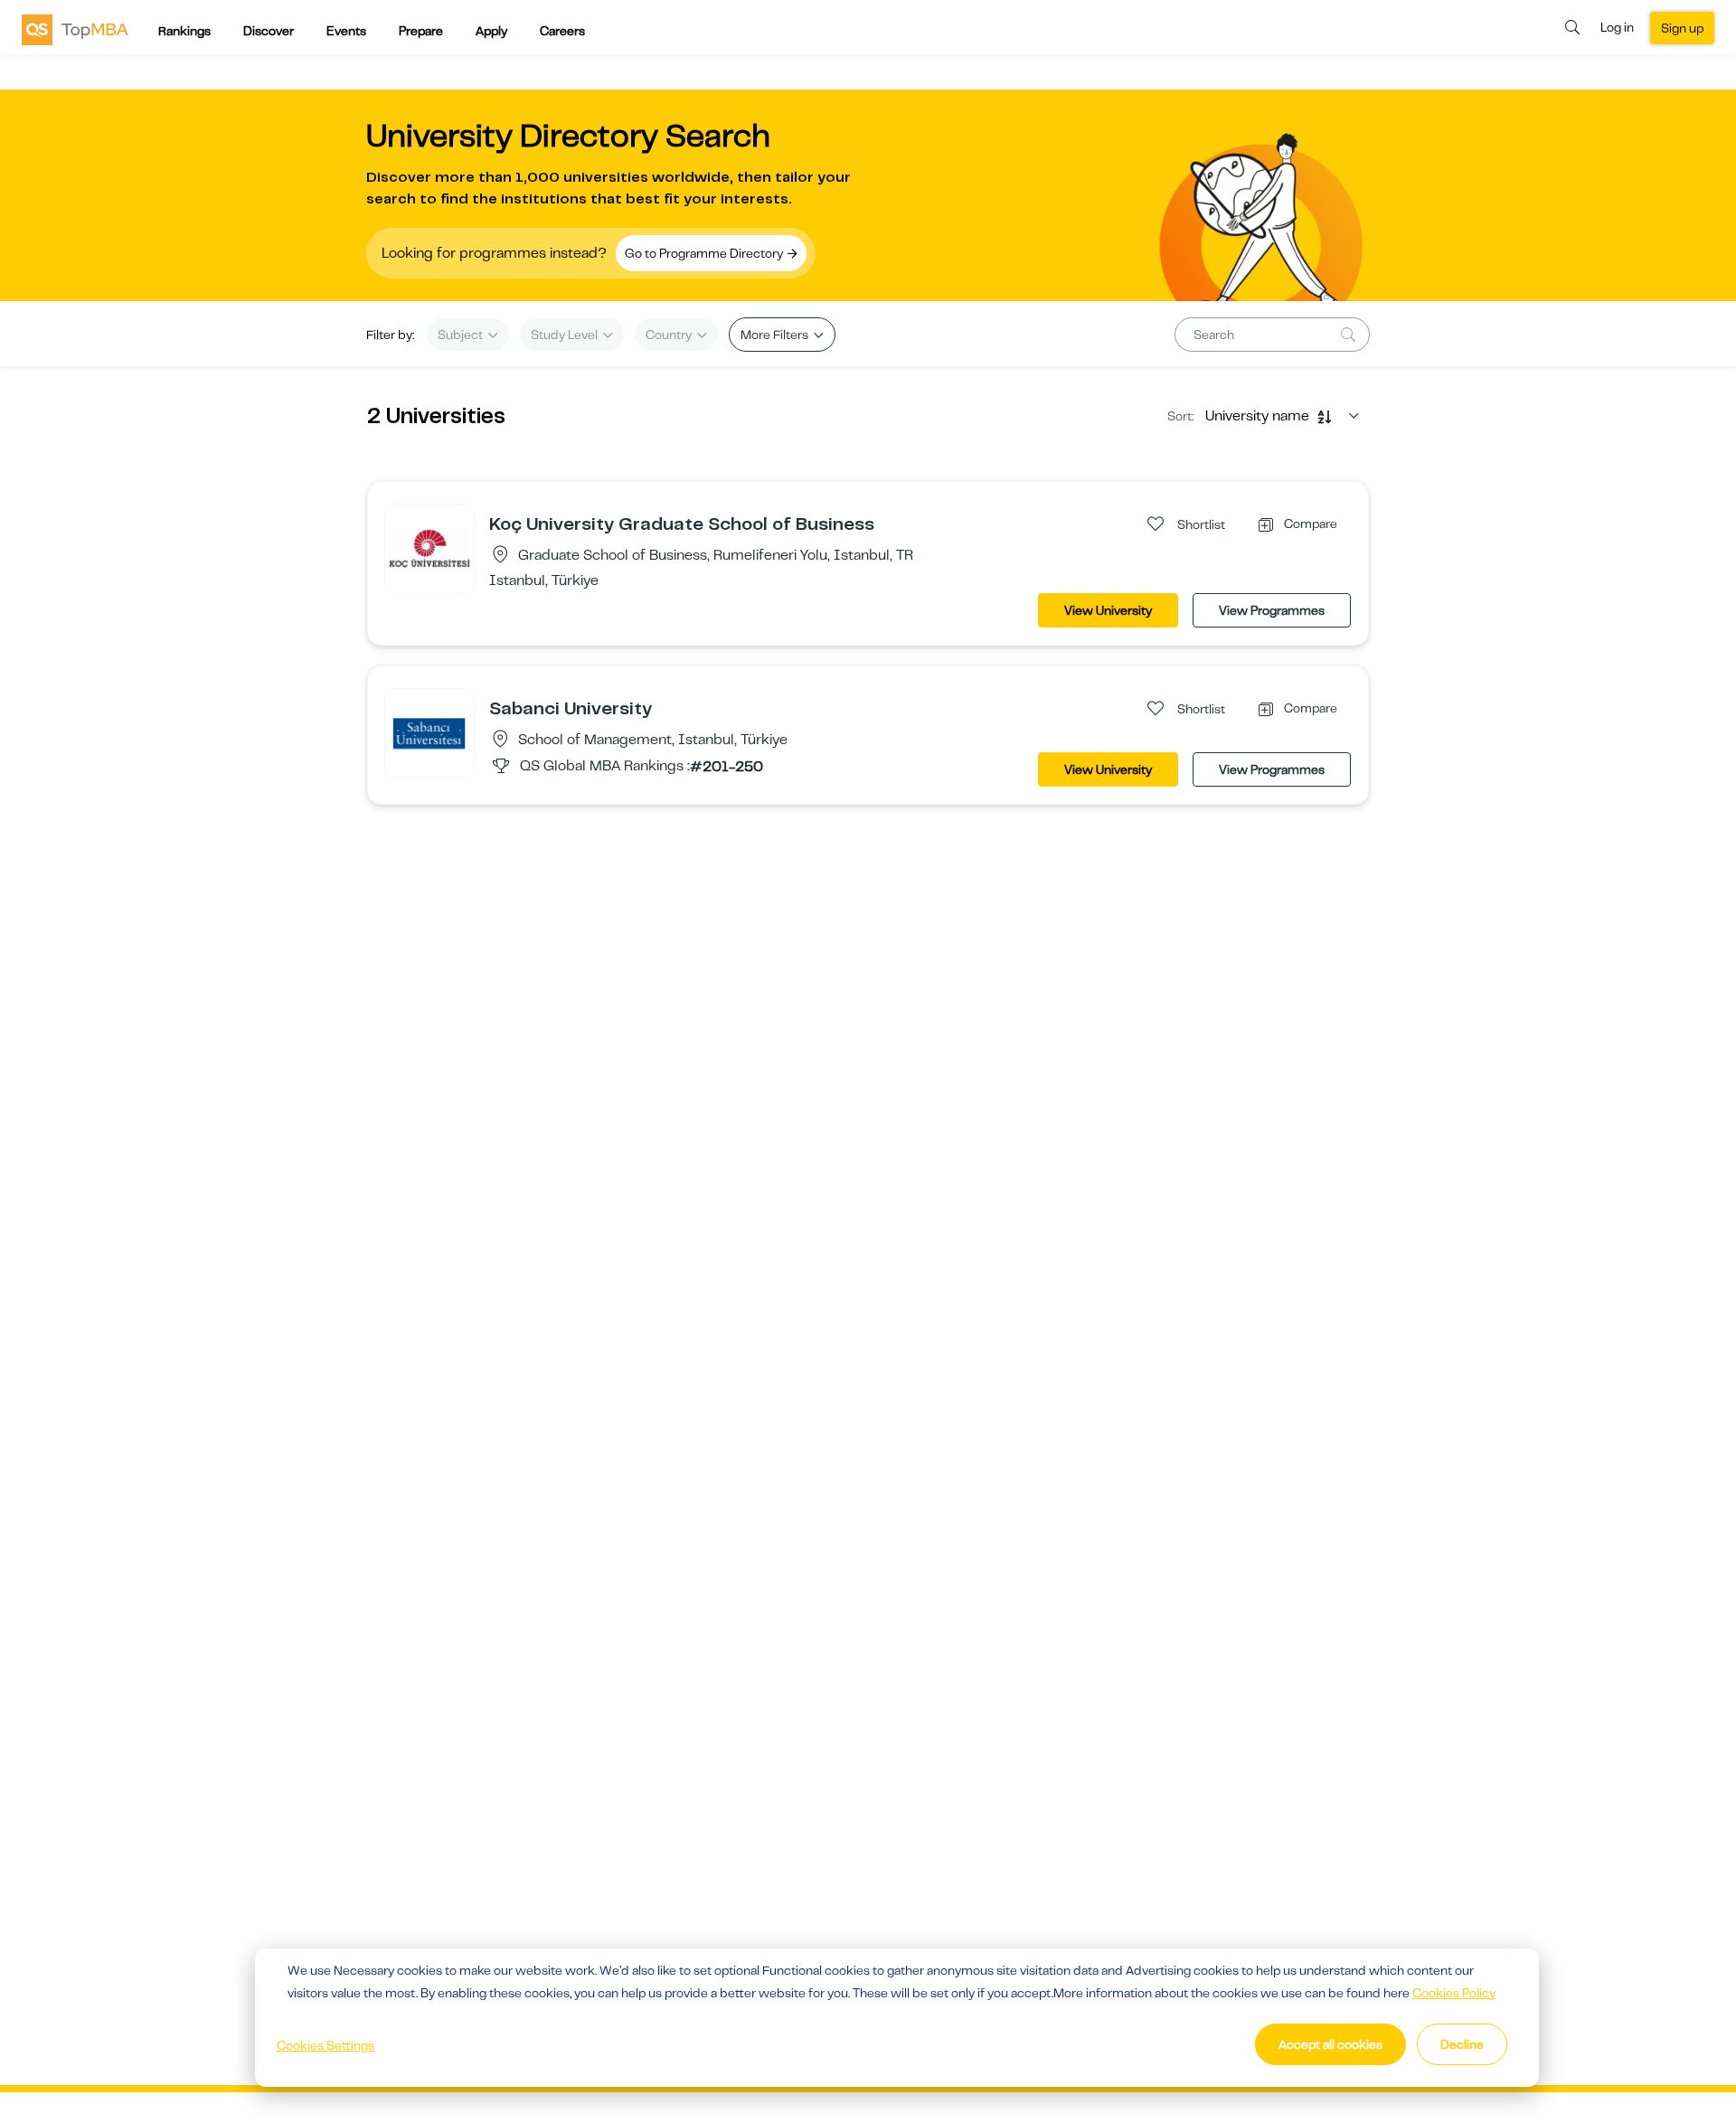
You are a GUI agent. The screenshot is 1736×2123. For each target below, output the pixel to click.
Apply (491, 31)
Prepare (421, 31)
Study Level (566, 335)
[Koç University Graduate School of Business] (429, 548)
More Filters (776, 335)
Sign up (1682, 28)
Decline (1462, 2044)
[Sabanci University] (429, 732)
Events (346, 31)
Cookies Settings (325, 2045)
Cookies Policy (1454, 1993)
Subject (462, 335)
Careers (562, 31)
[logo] (75, 29)
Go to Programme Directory (705, 253)
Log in (1617, 27)
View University (1108, 610)
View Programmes (1272, 610)
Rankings (184, 31)
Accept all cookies (1330, 2044)
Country (670, 335)
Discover (269, 31)
